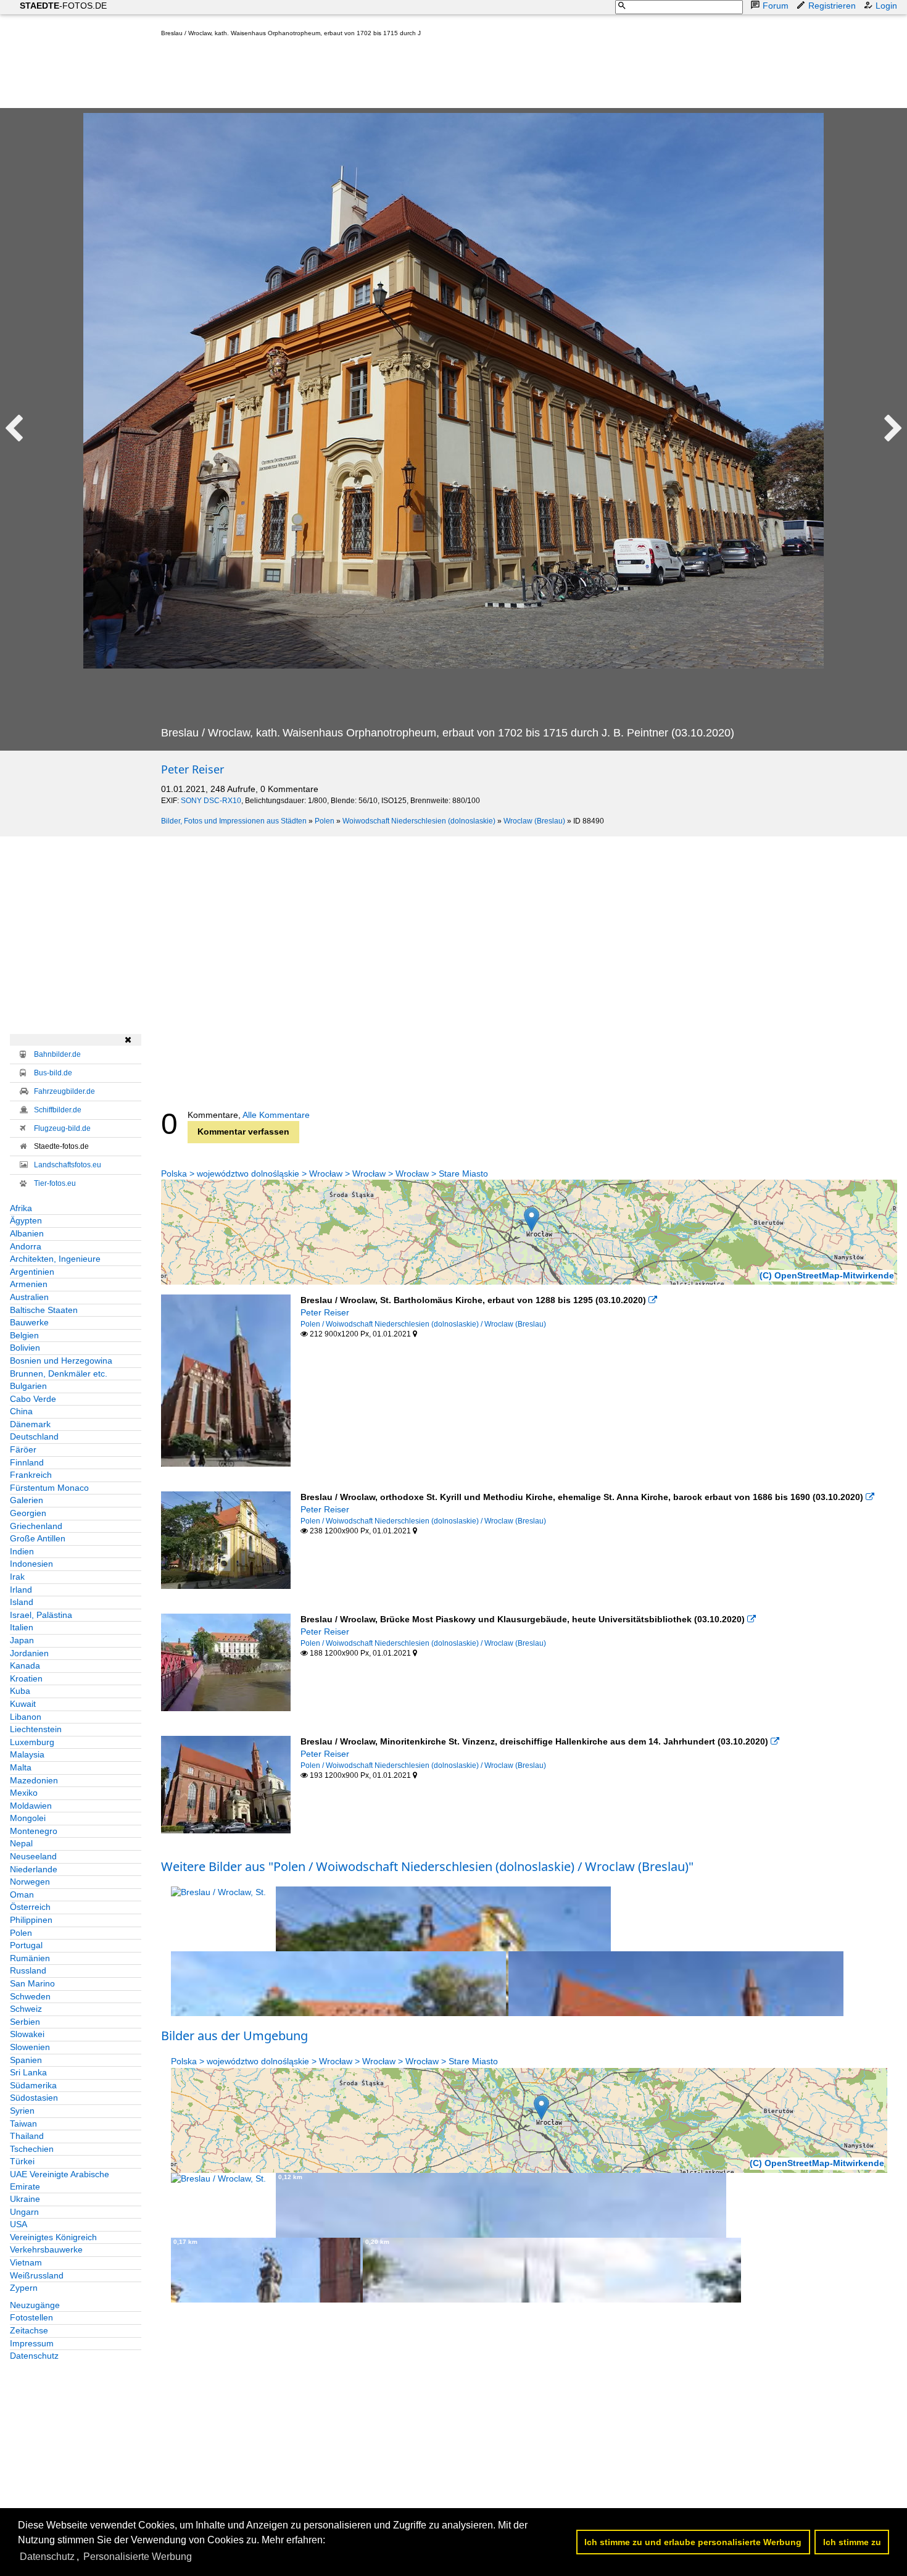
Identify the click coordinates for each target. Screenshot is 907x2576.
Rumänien (30, 1958)
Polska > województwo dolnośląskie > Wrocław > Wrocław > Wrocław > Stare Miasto (325, 1173)
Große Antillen (38, 1538)
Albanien (27, 1233)
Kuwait (23, 1704)
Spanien (26, 2060)
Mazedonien (34, 1780)
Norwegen (30, 1882)
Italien (22, 1627)
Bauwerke (29, 1322)
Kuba (20, 1691)
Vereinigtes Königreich (53, 2237)
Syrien (22, 2111)
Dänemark (30, 1424)
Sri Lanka (28, 2072)
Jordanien (29, 1653)
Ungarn (24, 2212)
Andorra (26, 1246)
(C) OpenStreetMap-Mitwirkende (827, 1275)
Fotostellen (31, 2317)
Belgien (24, 1335)
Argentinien (32, 1272)
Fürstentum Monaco (49, 1488)
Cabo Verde (33, 1399)
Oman (22, 1894)
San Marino (32, 1983)
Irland (21, 1590)
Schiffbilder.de (58, 1110)
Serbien (25, 2022)
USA (19, 2224)
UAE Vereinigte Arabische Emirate (60, 2180)
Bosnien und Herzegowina (61, 1361)
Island (22, 1602)
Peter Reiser (193, 769)
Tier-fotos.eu (55, 1183)
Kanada (25, 1665)
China (21, 1411)
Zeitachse (29, 2330)
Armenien (29, 1284)
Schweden (30, 1996)
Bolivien (25, 1348)
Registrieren (832, 6)
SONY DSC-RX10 (211, 801)
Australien (29, 1297)
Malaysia (27, 1754)
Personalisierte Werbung (138, 2557)
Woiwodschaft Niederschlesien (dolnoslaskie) (419, 821)
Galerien (27, 1500)
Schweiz (26, 2009)
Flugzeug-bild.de (62, 1128)
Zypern (24, 2288)
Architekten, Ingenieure (55, 1259)
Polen (325, 821)
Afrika (21, 1208)
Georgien (28, 1513)
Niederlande (34, 1869)
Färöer (23, 1449)
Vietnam (26, 2262)
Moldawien (31, 1806)
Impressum (32, 2343)
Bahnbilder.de (57, 1054)
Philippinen (31, 1920)
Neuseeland (33, 1856)
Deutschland (34, 1436)
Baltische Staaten (44, 1310)
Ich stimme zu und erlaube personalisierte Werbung (693, 2542)
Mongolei (28, 1818)
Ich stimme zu (852, 2542)
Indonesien (31, 1564)
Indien (22, 1551)
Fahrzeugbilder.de (64, 1091)
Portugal (26, 1945)
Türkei (22, 2161)
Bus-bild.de (53, 1073)
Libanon (26, 1717)
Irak (17, 1577)
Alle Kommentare (276, 1115)
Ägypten (26, 1220)
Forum (776, 6)
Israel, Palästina (41, 1615)
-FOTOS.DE (63, 6)
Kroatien (26, 1678)
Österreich (30, 1907)
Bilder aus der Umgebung (234, 2036)
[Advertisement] (386, 75)
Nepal (21, 1843)
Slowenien (30, 2047)
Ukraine (25, 2199)
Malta (21, 1767)
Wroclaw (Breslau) (534, 821)
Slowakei (27, 2034)
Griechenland (36, 1526)
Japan (22, 1640)
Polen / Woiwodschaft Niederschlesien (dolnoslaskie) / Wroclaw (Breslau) (423, 1324)
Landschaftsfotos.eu (68, 1165)
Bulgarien (28, 1386)
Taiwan (23, 2124)
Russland (28, 1970)
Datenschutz (34, 2356)
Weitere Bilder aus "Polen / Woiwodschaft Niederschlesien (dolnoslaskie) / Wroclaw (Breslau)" (427, 1866)
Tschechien (32, 2149)
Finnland (27, 1462)
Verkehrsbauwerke (46, 2249)
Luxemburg (32, 1742)
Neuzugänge (35, 2305)
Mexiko (24, 1793)
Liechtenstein (36, 1729)
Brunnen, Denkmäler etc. (59, 1373)
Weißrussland (37, 2275)
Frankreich (31, 1475)
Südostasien (34, 2098)
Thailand (27, 2136)
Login (886, 6)
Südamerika (33, 2085)
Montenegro (34, 1831)
